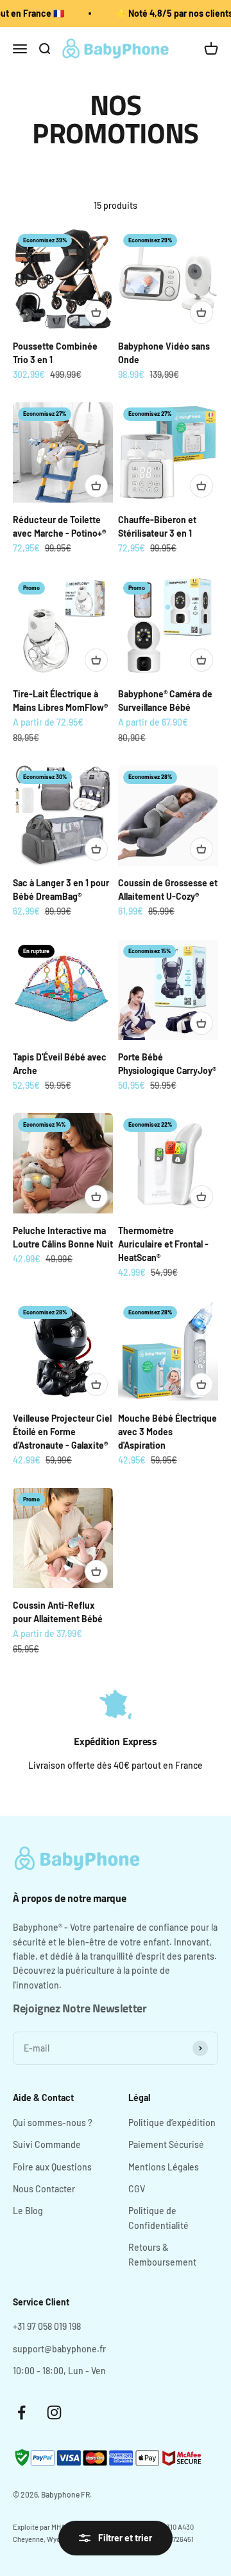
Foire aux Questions (52, 2167)
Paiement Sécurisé (166, 2144)
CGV (137, 2189)
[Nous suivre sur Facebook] (21, 2412)
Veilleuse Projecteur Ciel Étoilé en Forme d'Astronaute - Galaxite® (62, 1432)
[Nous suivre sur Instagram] (54, 2412)
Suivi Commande (47, 2144)
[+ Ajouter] (96, 312)
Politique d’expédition (172, 2123)
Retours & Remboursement (162, 2254)
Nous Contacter (44, 2189)
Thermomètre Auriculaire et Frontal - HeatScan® (163, 1244)
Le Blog (28, 2211)
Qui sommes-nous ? (53, 2123)
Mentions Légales (164, 2167)
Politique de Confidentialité (158, 2218)
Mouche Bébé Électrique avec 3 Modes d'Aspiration (167, 1432)
